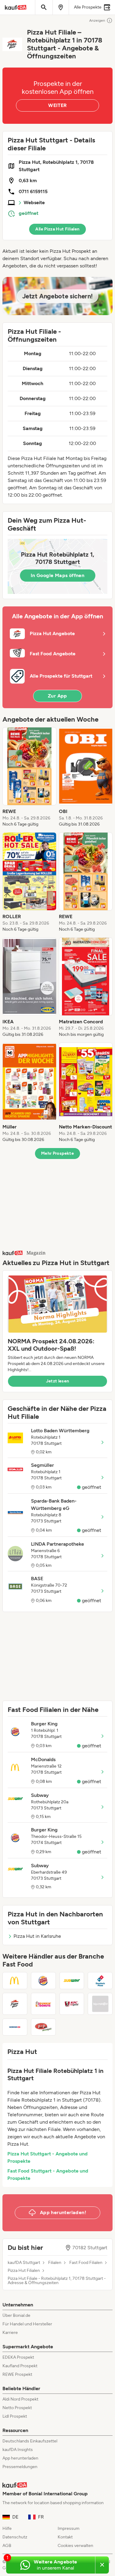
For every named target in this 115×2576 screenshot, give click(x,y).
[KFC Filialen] (72, 2004)
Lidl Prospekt (15, 2416)
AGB (7, 2546)
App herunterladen (20, 2458)
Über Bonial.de (16, 2315)
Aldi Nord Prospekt (20, 2399)
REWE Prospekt (17, 2374)
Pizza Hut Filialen (24, 2271)
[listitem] (29, 777)
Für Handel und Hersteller (27, 2324)
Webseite (34, 202)
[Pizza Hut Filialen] (15, 2004)
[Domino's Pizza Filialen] (100, 1981)
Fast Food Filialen (86, 2263)
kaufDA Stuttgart (24, 2263)
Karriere (10, 2333)
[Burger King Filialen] (43, 1981)
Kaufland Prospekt (20, 2366)
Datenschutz (15, 2537)
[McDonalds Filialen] (15, 1981)
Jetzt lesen (58, 1381)
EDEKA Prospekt (18, 2357)
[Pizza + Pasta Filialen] (43, 2027)
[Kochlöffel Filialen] (100, 2004)
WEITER (57, 105)
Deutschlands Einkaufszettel (30, 2441)
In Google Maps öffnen (57, 575)
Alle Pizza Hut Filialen (57, 229)
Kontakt (65, 2537)
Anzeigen (97, 20)
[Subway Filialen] (72, 1981)
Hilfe (7, 2528)
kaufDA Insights (18, 2450)
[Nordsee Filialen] (15, 2027)
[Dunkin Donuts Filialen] (43, 2004)
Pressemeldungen (20, 2467)
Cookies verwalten (75, 2546)
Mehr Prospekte (57, 1153)
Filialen (55, 2263)
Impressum (69, 2528)
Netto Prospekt (17, 2408)
